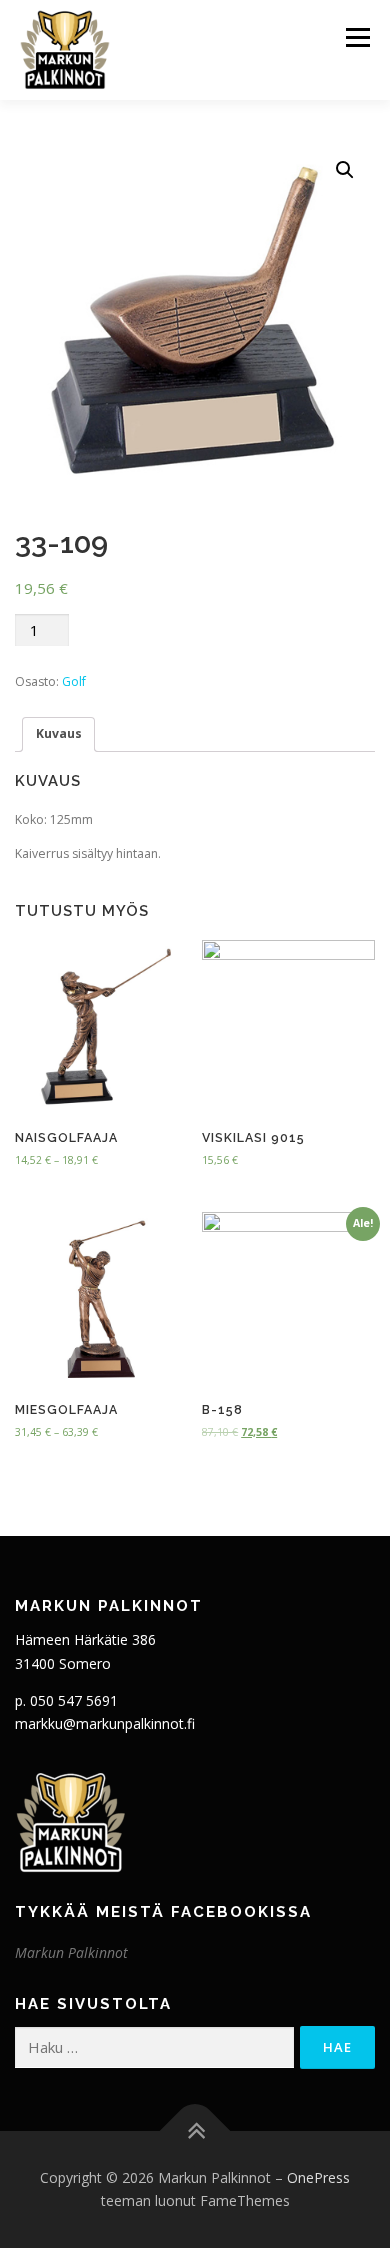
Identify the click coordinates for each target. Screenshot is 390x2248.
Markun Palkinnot (71, 1952)
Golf (74, 681)
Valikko (357, 37)
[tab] (58, 734)
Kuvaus (59, 733)
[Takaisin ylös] (195, 2130)
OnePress (318, 2177)
